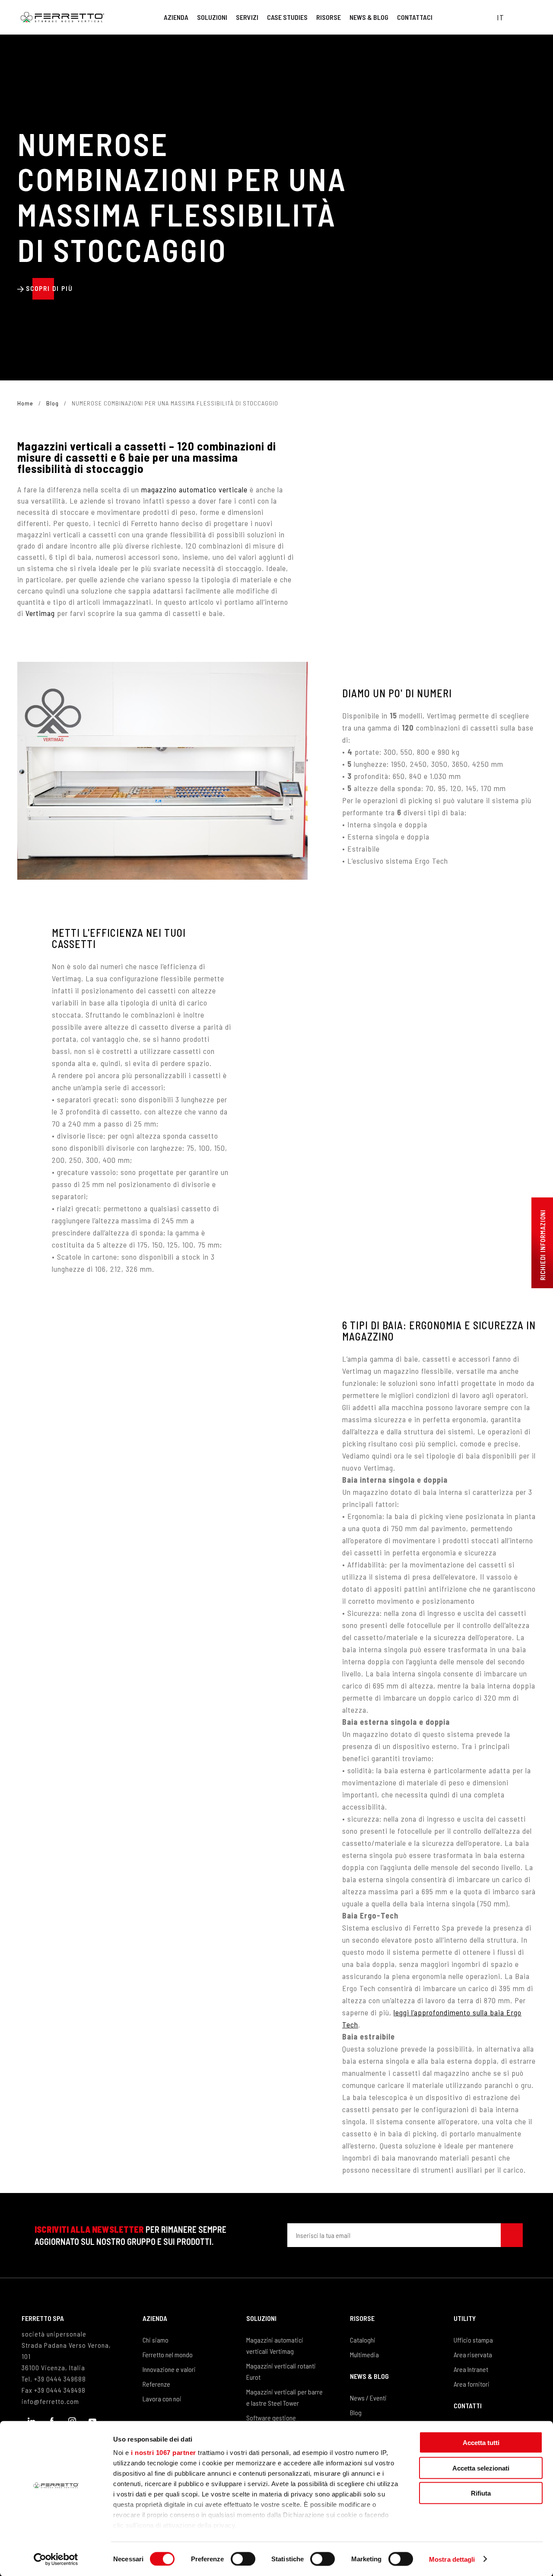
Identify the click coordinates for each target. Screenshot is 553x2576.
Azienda (176, 17)
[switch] (243, 2559)
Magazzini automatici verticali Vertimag (275, 2345)
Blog (52, 403)
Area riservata (473, 2354)
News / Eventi (368, 2398)
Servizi (247, 17)
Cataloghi (363, 2340)
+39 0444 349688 (60, 2379)
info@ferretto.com (50, 2401)
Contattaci (415, 17)
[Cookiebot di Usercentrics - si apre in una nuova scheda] (56, 2559)
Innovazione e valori (169, 2369)
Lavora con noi (162, 2399)
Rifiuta (481, 2493)
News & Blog (369, 17)
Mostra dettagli (452, 2559)
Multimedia (364, 2354)
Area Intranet (471, 2369)
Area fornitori (472, 2384)
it (501, 17)
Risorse (329, 17)
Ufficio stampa (473, 2340)
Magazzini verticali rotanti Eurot (281, 2371)
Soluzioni (212, 17)
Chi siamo (156, 2340)
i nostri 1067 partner (164, 2453)
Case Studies (287, 17)
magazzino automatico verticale (194, 489)
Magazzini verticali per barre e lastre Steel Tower (284, 2397)
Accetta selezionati (481, 2468)
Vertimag (40, 613)
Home (25, 403)
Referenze (156, 2384)
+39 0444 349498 (60, 2390)
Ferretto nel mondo (168, 2354)
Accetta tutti (481, 2443)
